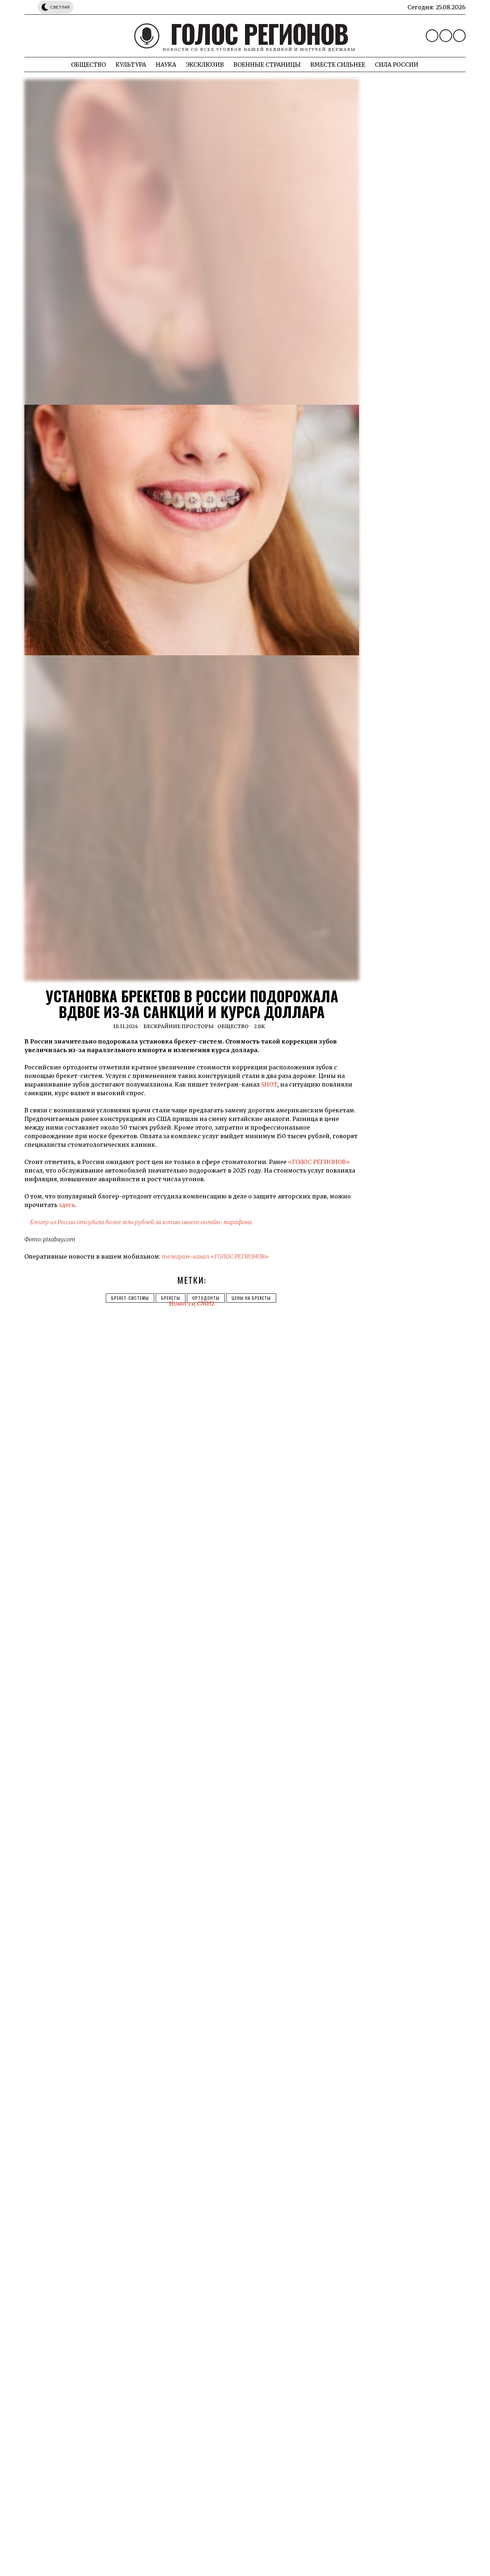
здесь (67, 1205)
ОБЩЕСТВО (233, 1026)
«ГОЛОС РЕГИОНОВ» (319, 1162)
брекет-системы (130, 1298)
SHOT (269, 1084)
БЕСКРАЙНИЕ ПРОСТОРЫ (179, 1026)
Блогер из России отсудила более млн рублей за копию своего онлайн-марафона (141, 1222)
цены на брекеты (251, 1298)
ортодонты (206, 1298)
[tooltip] (432, 36)
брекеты (171, 1298)
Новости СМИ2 (192, 1303)
